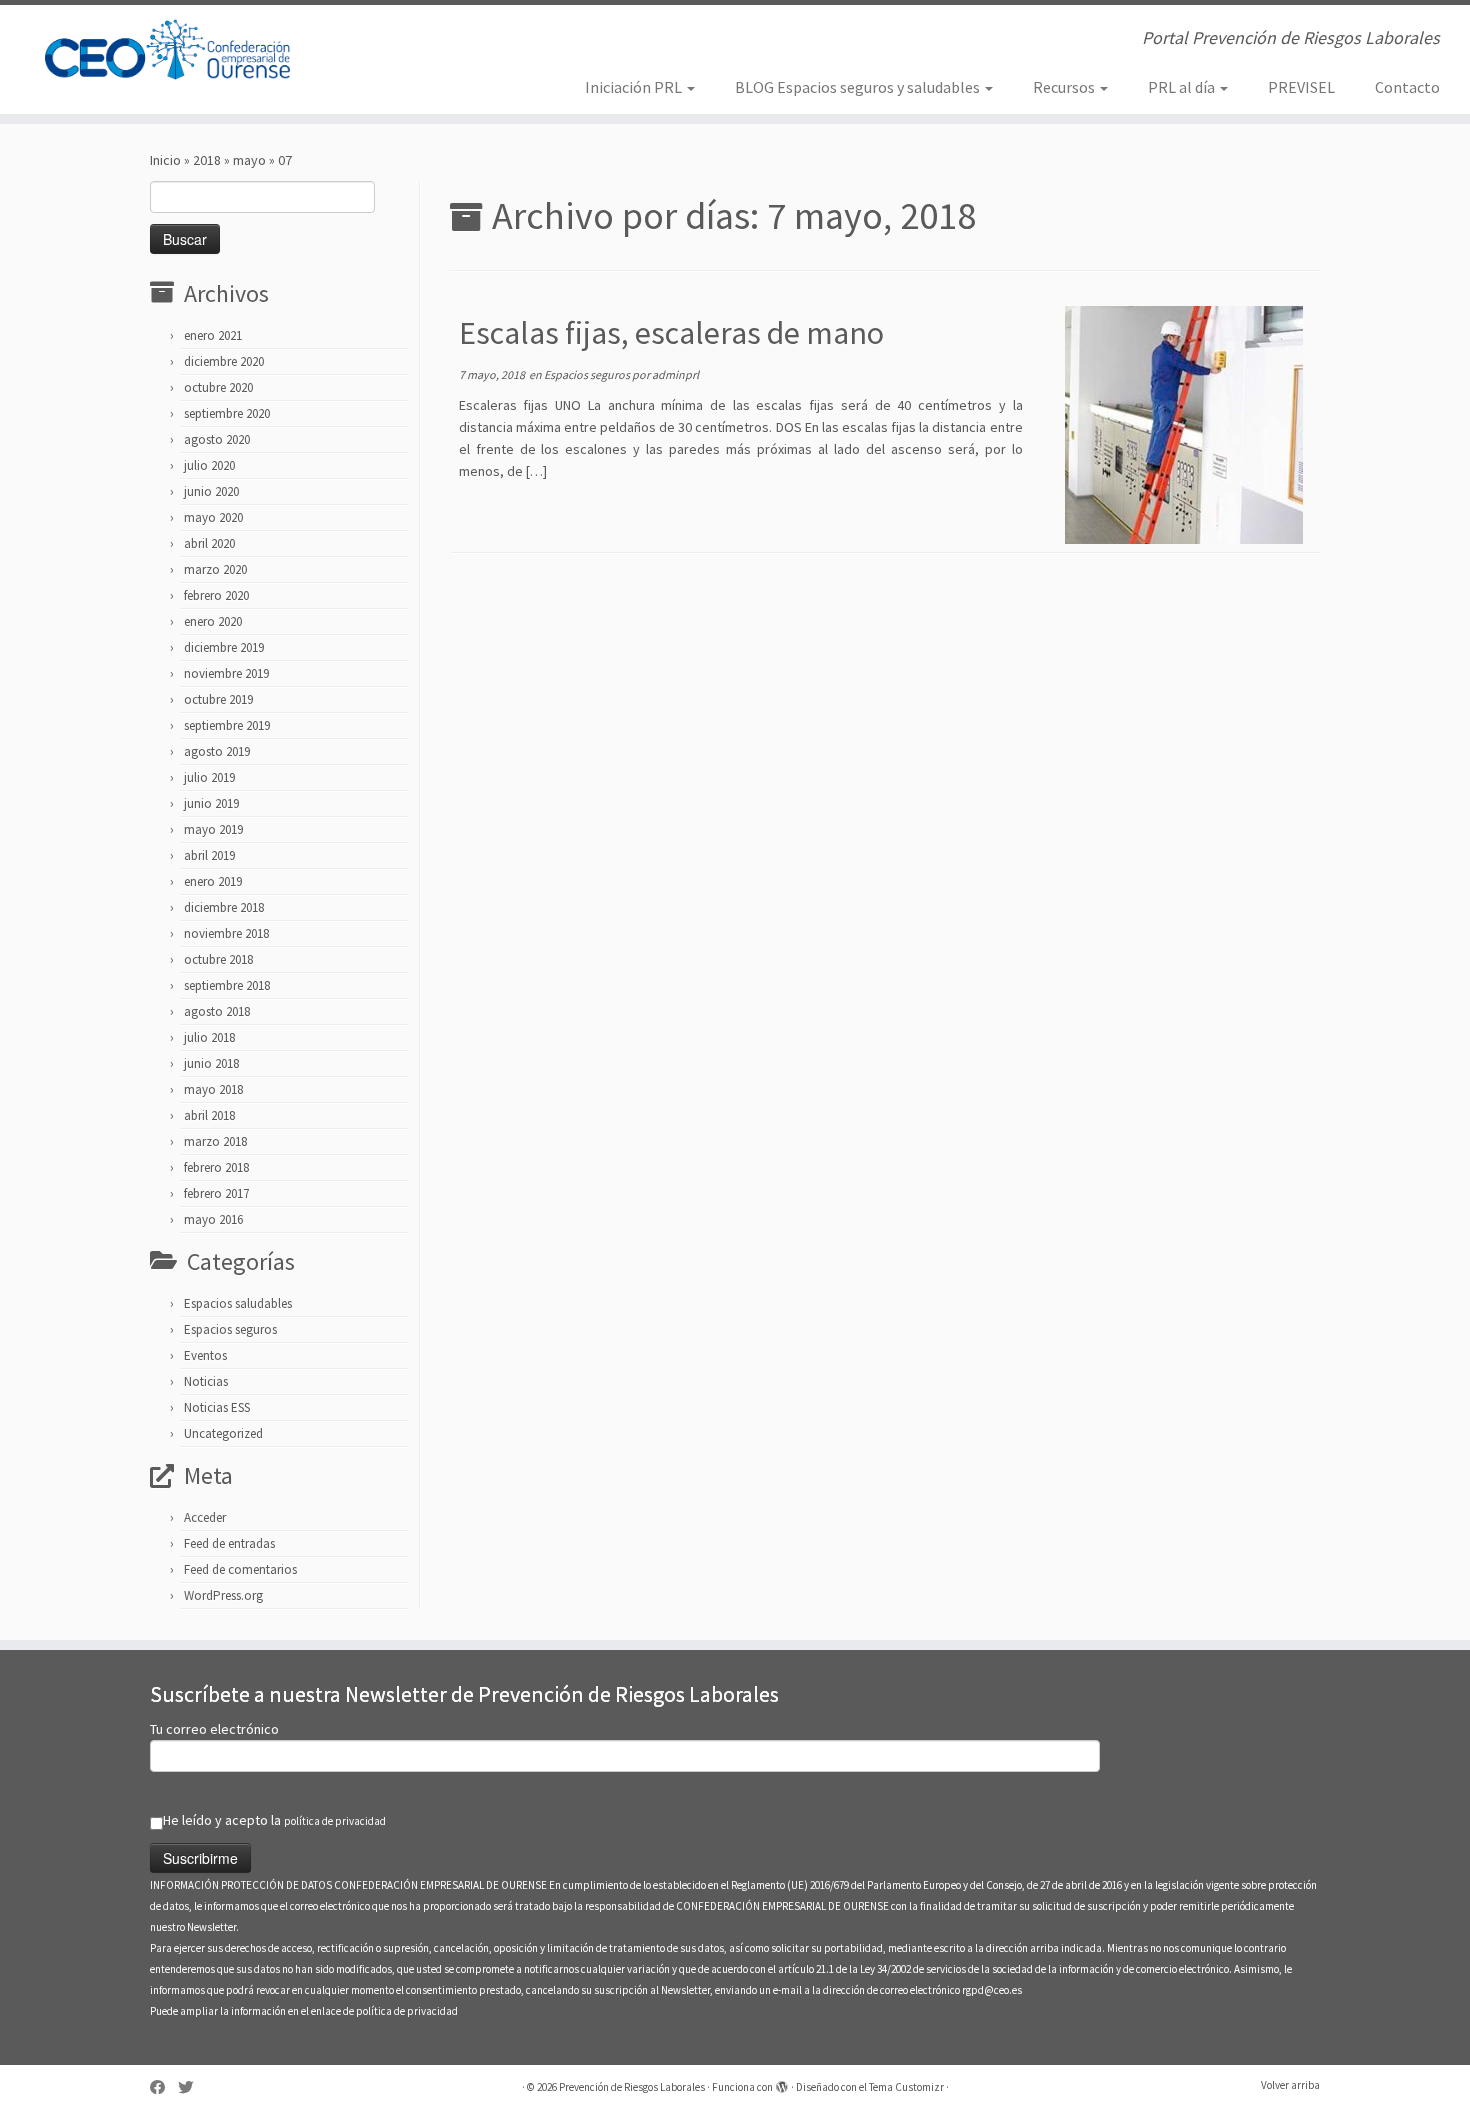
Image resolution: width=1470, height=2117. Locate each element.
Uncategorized (223, 1433)
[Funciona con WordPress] (782, 2083)
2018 (207, 160)
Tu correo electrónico (214, 1729)
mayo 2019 (213, 829)
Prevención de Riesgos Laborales (632, 2087)
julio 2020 (209, 465)
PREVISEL (1301, 87)
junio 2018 (211, 1063)
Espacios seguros (230, 1329)
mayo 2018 (213, 1089)
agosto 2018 (217, 1011)
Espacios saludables (238, 1303)
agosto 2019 (217, 751)
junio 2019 (211, 803)
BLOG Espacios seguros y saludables (859, 87)
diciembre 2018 (224, 907)
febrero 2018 (216, 1167)
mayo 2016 (213, 1219)
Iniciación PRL (635, 87)
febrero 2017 (216, 1193)
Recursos (1065, 87)
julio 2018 (209, 1037)
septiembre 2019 (227, 725)
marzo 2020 (215, 569)
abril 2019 (209, 855)
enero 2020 (213, 621)
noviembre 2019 (226, 673)
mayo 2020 (213, 517)
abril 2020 (209, 543)
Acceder (205, 1517)
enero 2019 (213, 881)
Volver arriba (1290, 2085)
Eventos (205, 1355)
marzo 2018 (215, 1141)
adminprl (675, 374)
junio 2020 (211, 491)
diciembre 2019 (224, 647)
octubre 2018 (218, 959)
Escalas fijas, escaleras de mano (671, 333)
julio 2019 (209, 777)
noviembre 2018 (226, 933)
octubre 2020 (218, 387)
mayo (249, 160)
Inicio (165, 160)
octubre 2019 (218, 699)
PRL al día (1183, 87)
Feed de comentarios (240, 1569)
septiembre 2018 (227, 985)
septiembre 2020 (227, 413)
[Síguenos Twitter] (192, 2087)
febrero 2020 (216, 595)
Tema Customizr (906, 2087)
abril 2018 (209, 1115)
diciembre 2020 (224, 361)
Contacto (1407, 87)
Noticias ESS (217, 1407)
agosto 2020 (217, 439)
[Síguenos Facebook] (164, 2087)
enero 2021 (213, 335)
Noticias (206, 1381)
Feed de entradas (229, 1543)
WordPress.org (223, 1595)
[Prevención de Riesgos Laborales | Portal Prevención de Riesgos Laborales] (169, 50)
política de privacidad (335, 1821)
